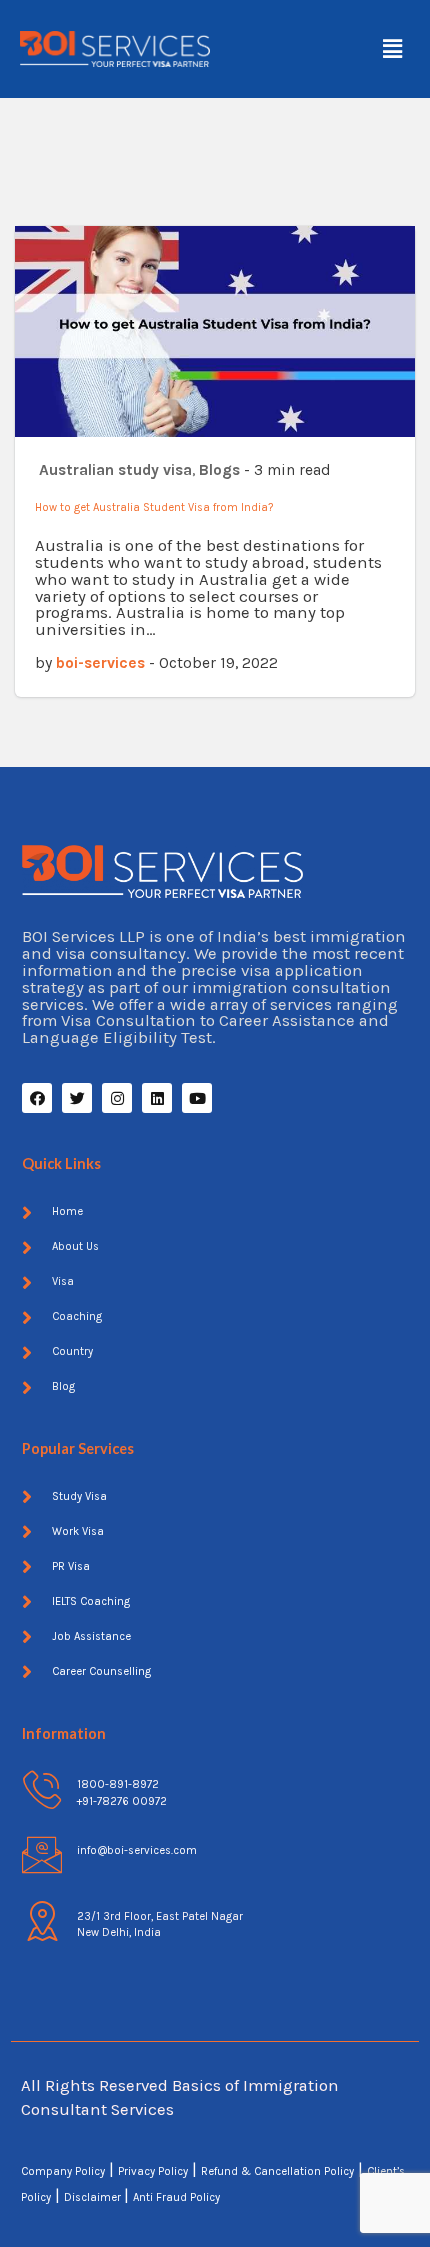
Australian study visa (115, 470)
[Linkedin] (157, 1098)
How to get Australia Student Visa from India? (154, 507)
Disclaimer (94, 2197)
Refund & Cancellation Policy (277, 2171)
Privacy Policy (153, 2171)
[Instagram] (117, 1098)
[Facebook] (37, 1098)
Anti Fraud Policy (176, 2197)
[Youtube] (197, 1098)
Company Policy (63, 2171)
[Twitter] (77, 1098)
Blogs (219, 470)
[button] (393, 49)
